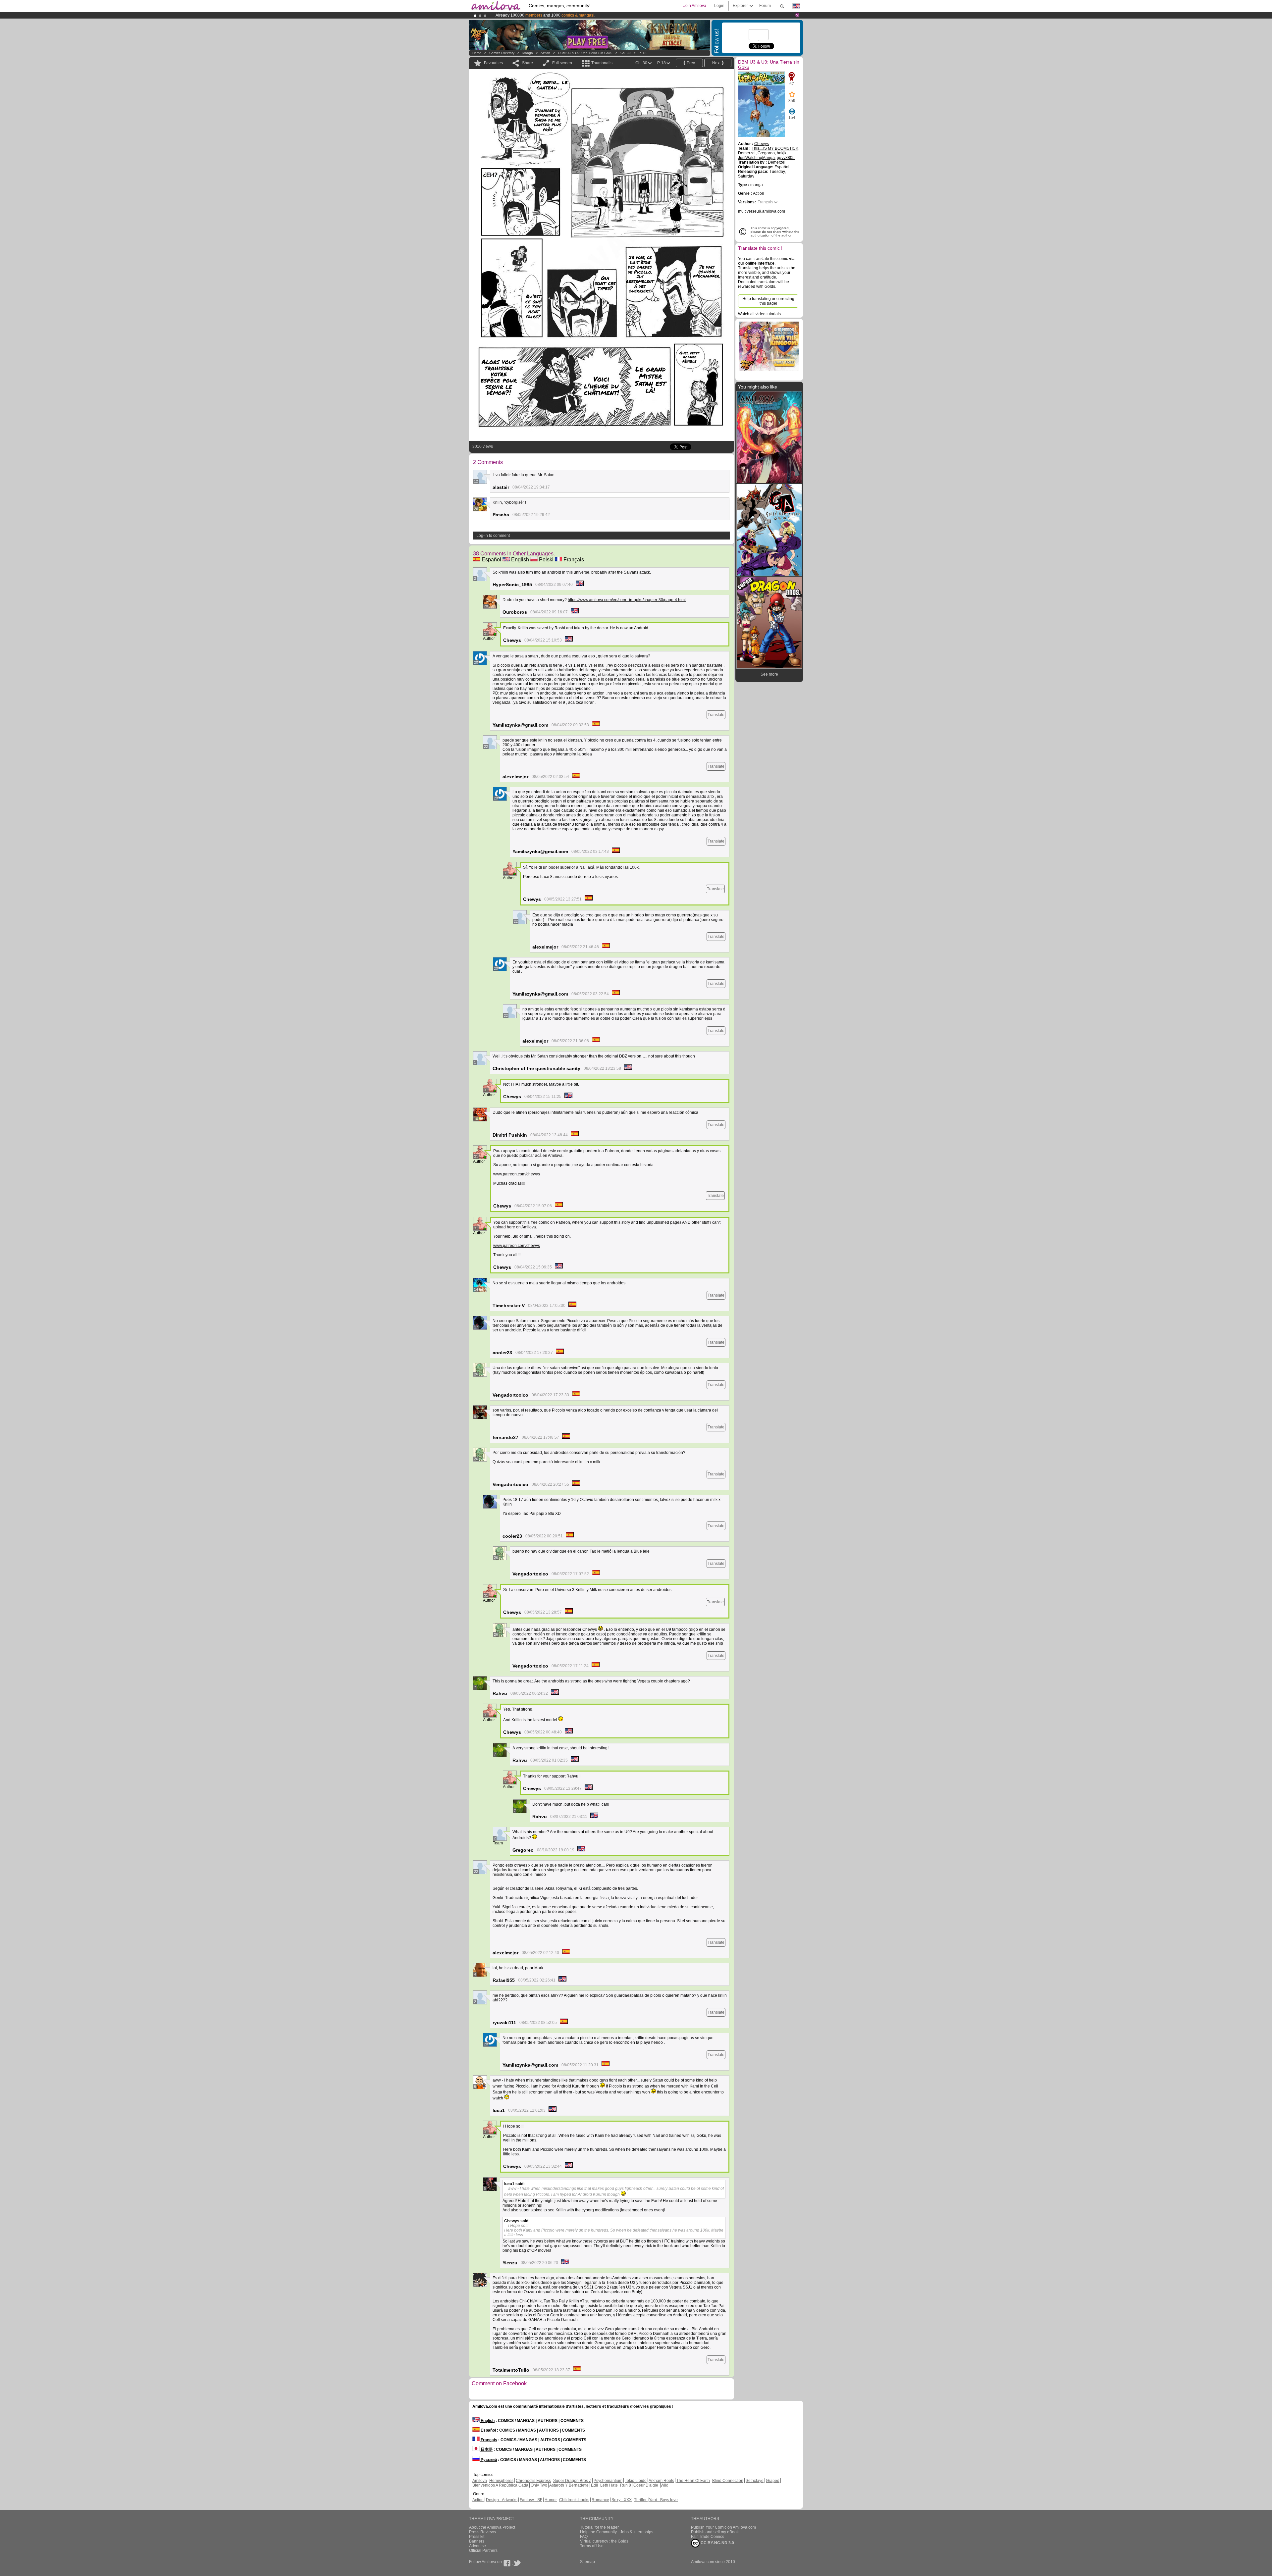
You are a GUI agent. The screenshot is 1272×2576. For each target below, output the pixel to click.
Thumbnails (602, 63)
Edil (594, 2485)
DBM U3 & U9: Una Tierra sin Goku (585, 53)
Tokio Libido (636, 2481)
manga (528, 53)
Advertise (477, 2546)
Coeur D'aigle (646, 2485)
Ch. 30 (626, 53)
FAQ (584, 2537)
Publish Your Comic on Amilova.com (723, 2527)
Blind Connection (728, 2481)
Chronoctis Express (533, 2481)
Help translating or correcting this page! (768, 301)
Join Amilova (695, 6)
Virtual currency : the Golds (604, 2541)
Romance (600, 2500)
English (519, 560)
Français (573, 560)
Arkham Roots (661, 2481)
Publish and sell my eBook (715, 2532)
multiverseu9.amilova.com (762, 211)
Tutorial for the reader (599, 2527)
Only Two (539, 2485)
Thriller (641, 2500)
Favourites (493, 63)
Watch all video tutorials (759, 314)
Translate (716, 715)
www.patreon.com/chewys (517, 1174)
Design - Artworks (502, 2500)
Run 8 (626, 2485)
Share (528, 63)
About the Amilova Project (492, 2527)
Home (477, 53)
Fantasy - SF (531, 2500)
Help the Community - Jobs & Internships (617, 2532)
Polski (546, 560)
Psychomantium (608, 2481)
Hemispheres (501, 2481)
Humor (551, 2500)
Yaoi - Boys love (663, 2500)
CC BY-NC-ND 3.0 (717, 2543)
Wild (664, 2485)
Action (545, 53)
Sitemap (587, 2562)
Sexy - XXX (622, 2500)
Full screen (562, 63)
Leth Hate (609, 2485)
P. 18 (643, 53)
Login (719, 6)
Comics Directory (502, 53)
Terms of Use (592, 2546)
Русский (488, 2460)
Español (491, 560)
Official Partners (483, 2550)
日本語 (486, 2449)
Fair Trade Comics (708, 2537)
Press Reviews (482, 2532)
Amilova (480, 2481)
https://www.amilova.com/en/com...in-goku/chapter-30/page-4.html (627, 600)
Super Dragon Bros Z (572, 2481)
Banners (477, 2541)
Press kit (477, 2537)
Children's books (574, 2500)
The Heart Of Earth (693, 2481)
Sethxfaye (755, 2481)
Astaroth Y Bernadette (569, 2485)
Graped (773, 2481)
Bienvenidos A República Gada (500, 2485)
